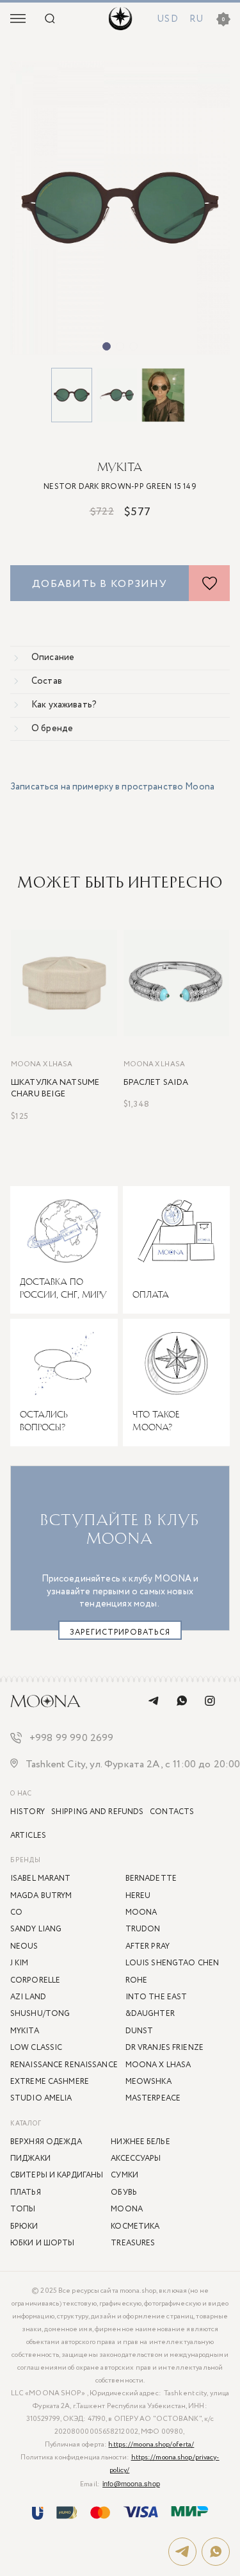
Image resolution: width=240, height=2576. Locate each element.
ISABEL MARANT (41, 1878)
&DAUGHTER (150, 2014)
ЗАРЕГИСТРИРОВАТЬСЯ (120, 1632)
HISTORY (28, 1812)
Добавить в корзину (100, 584)
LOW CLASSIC (36, 2048)
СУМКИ (124, 2175)
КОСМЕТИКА (135, 2226)
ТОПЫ (23, 2209)
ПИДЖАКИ (30, 2159)
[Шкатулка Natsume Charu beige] (64, 983)
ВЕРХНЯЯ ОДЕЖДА (46, 2142)
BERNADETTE (151, 1878)
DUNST (140, 2031)
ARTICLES (28, 1836)
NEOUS (24, 1946)
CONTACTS (172, 1812)
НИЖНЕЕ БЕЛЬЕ (140, 2142)
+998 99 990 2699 (72, 1739)
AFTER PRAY (148, 1946)
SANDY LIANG (36, 1929)
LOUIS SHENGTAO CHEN (172, 1963)
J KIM (20, 1963)
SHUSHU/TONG (40, 2014)
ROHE (136, 1980)
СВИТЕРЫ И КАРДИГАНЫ (57, 2175)
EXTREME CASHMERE (50, 2082)
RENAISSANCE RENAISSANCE (64, 2065)
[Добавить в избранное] (209, 583)
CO (16, 1912)
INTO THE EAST (156, 1997)
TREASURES (133, 2243)
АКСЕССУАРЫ (136, 2159)
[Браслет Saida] (177, 983)
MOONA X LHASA (42, 1065)
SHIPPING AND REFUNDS (97, 1812)
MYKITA (120, 467)
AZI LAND (28, 1997)
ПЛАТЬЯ (26, 2192)
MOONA (127, 2209)
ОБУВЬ (124, 2192)
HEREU (138, 1896)
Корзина (223, 20)
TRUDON (143, 1929)
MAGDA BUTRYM (41, 1896)
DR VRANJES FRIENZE (164, 2048)
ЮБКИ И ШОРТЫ (42, 2243)
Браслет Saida (156, 1083)
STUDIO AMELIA (41, 2098)
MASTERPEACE (153, 2098)
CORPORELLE (35, 1980)
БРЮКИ (24, 2226)
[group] (120, 208)
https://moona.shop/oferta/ (151, 2445)
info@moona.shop (131, 2483)
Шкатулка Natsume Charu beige (55, 1089)
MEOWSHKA (148, 2082)
